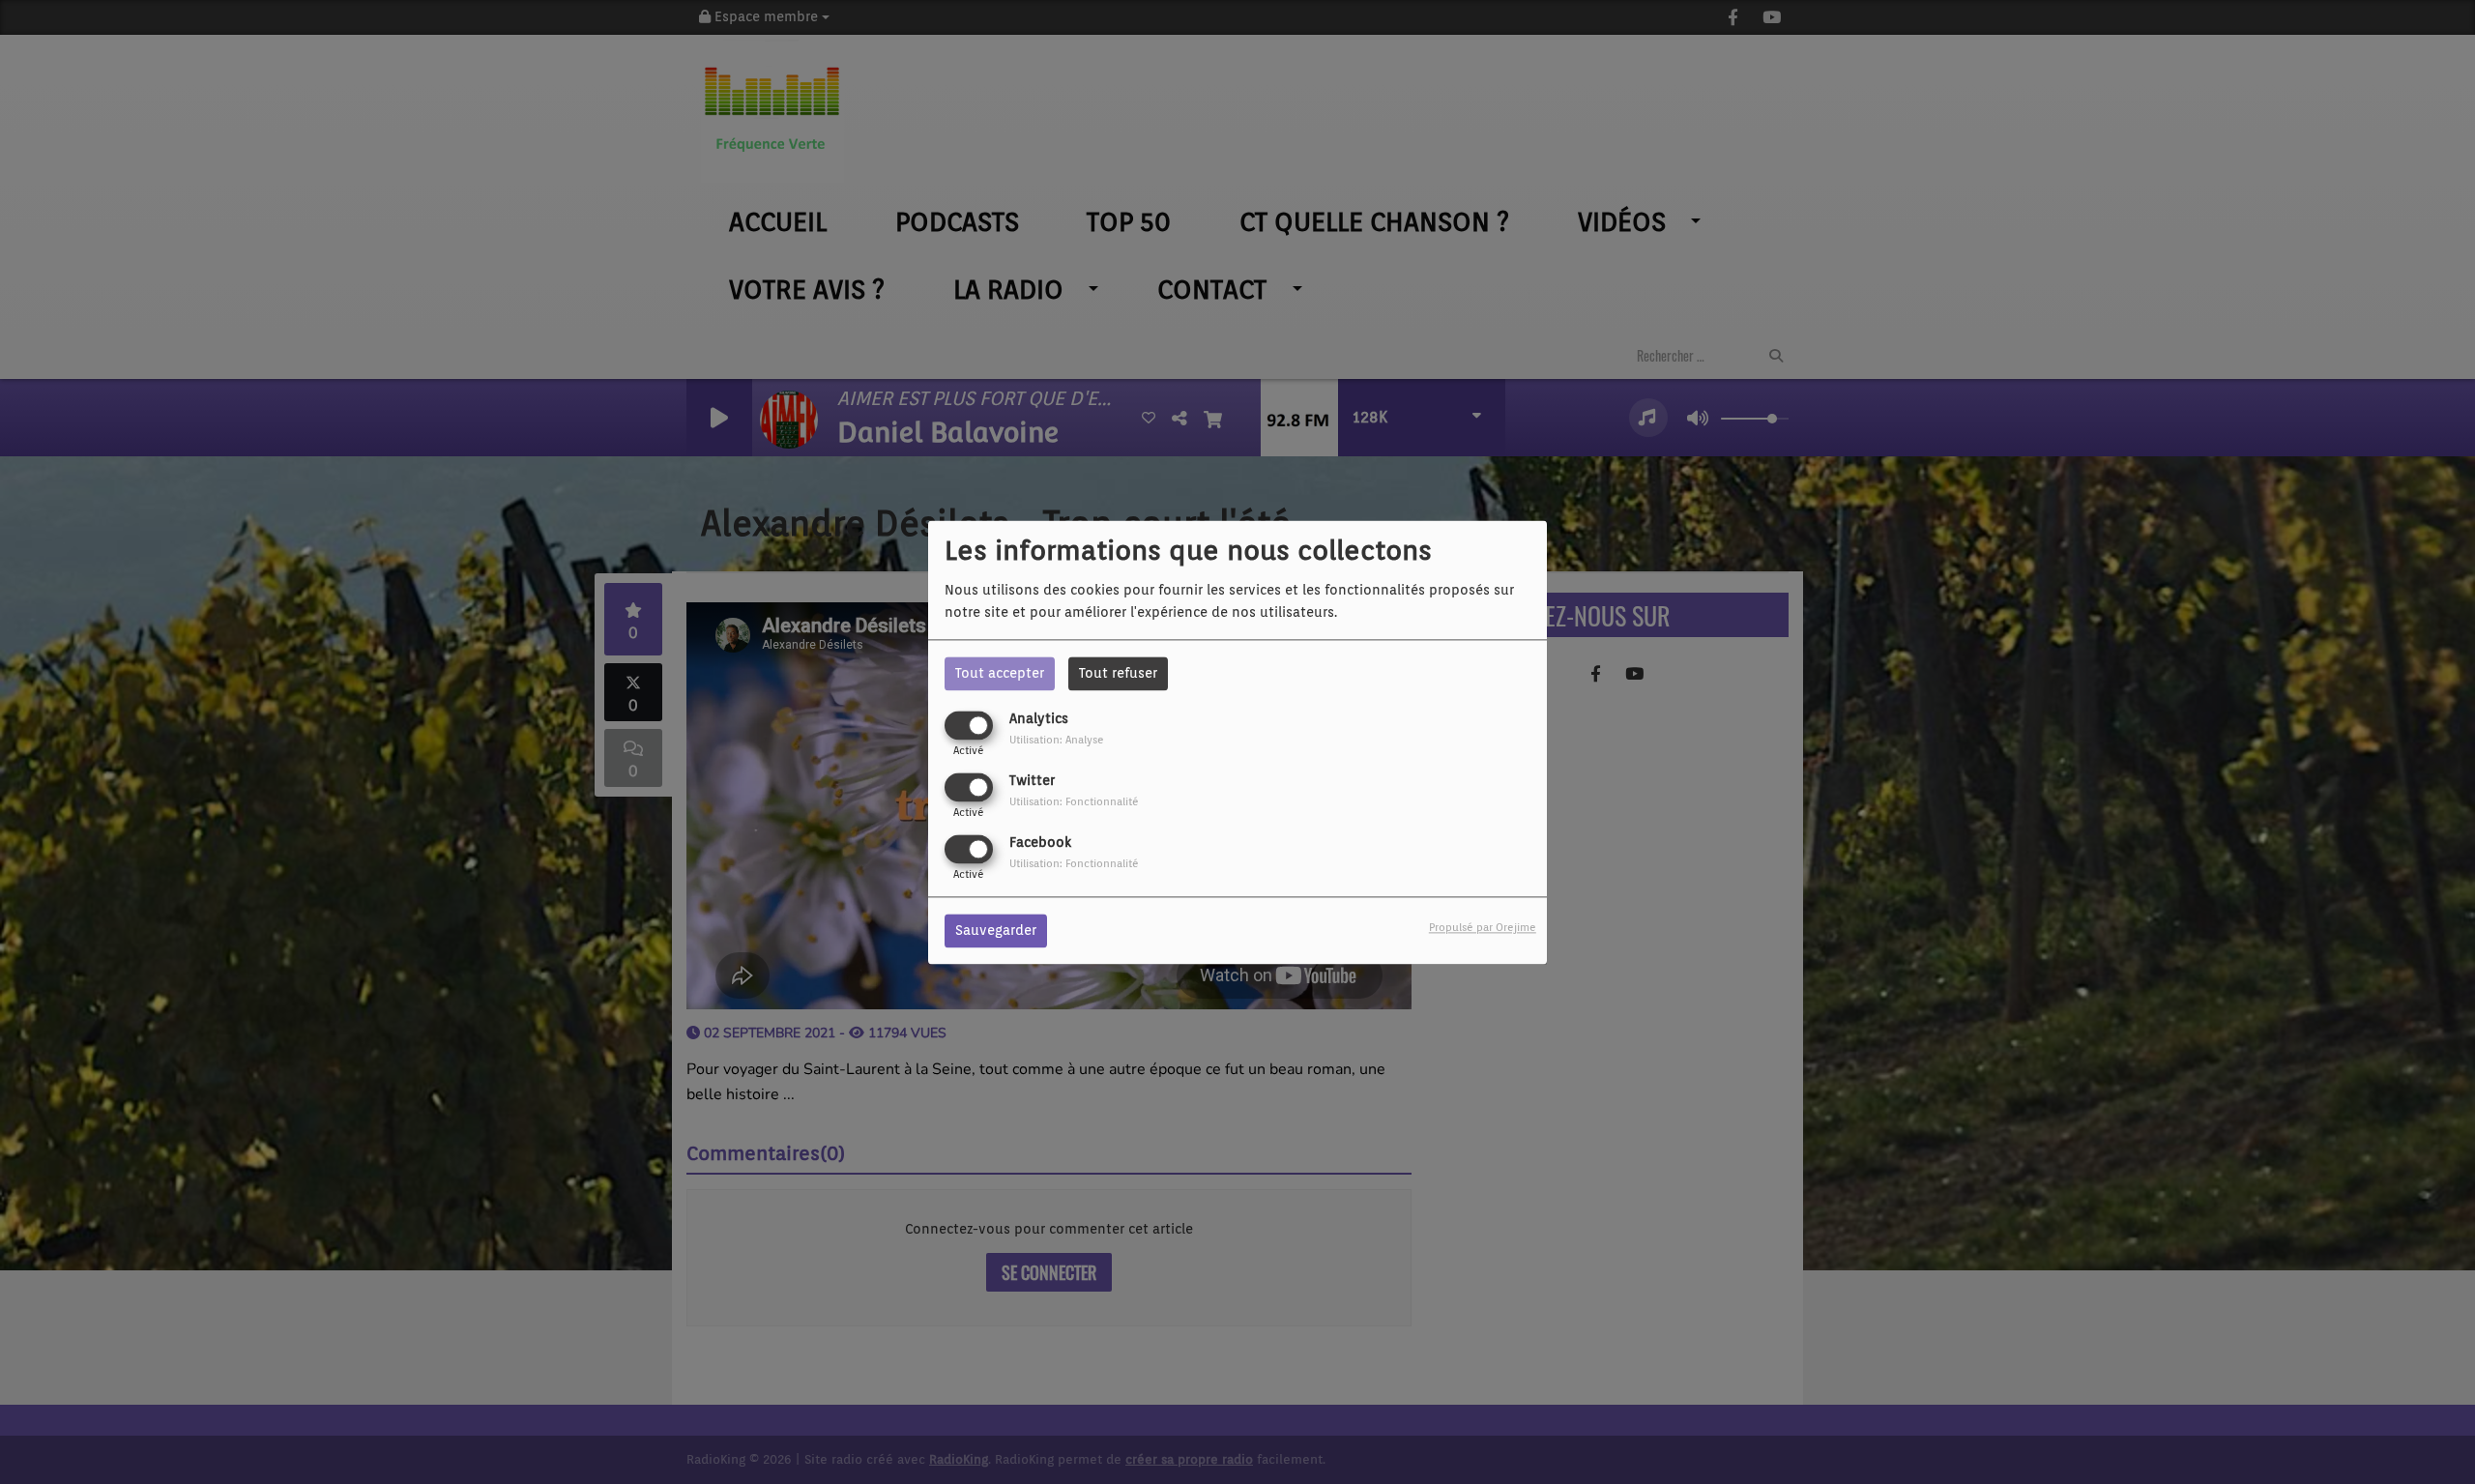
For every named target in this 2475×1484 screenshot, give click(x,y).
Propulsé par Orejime (1483, 927)
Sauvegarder (996, 930)
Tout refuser (1118, 673)
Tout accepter (1000, 673)
